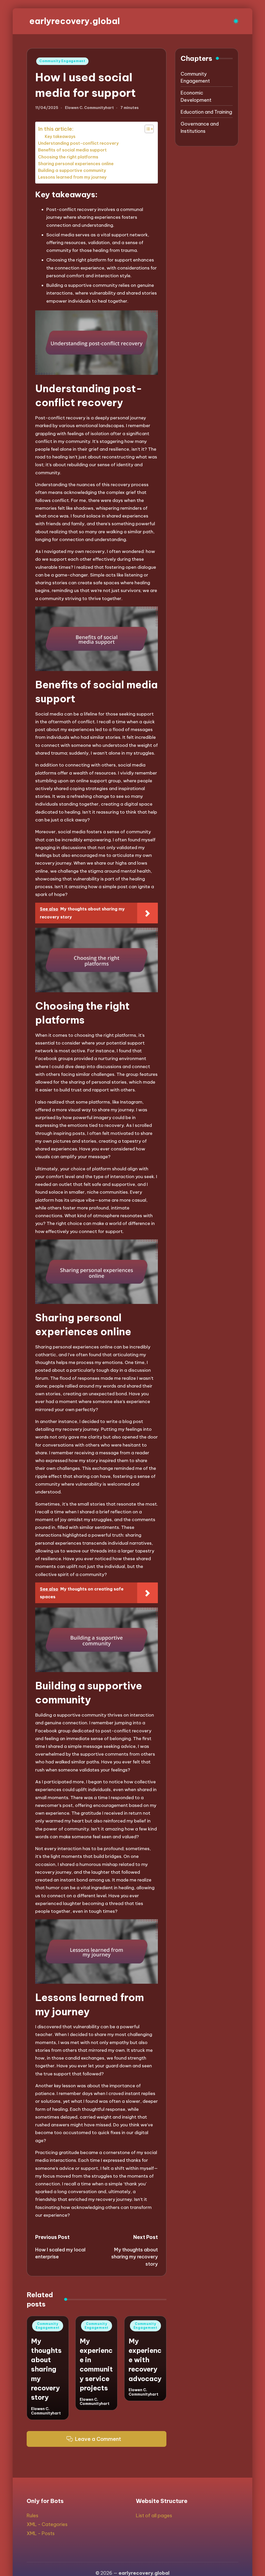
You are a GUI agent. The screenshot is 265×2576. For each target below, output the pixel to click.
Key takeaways (60, 136)
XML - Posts (41, 2533)
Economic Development (196, 96)
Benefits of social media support (72, 150)
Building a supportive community (72, 170)
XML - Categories (47, 2524)
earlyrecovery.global (75, 21)
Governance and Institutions (200, 127)
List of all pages (154, 2516)
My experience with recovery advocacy (145, 2360)
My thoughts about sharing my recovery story (46, 2369)
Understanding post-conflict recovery (78, 143)
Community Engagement (62, 61)
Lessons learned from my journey (72, 177)
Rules (32, 2516)
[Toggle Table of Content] (147, 129)
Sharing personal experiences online (76, 164)
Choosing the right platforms (68, 157)
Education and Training (206, 112)
